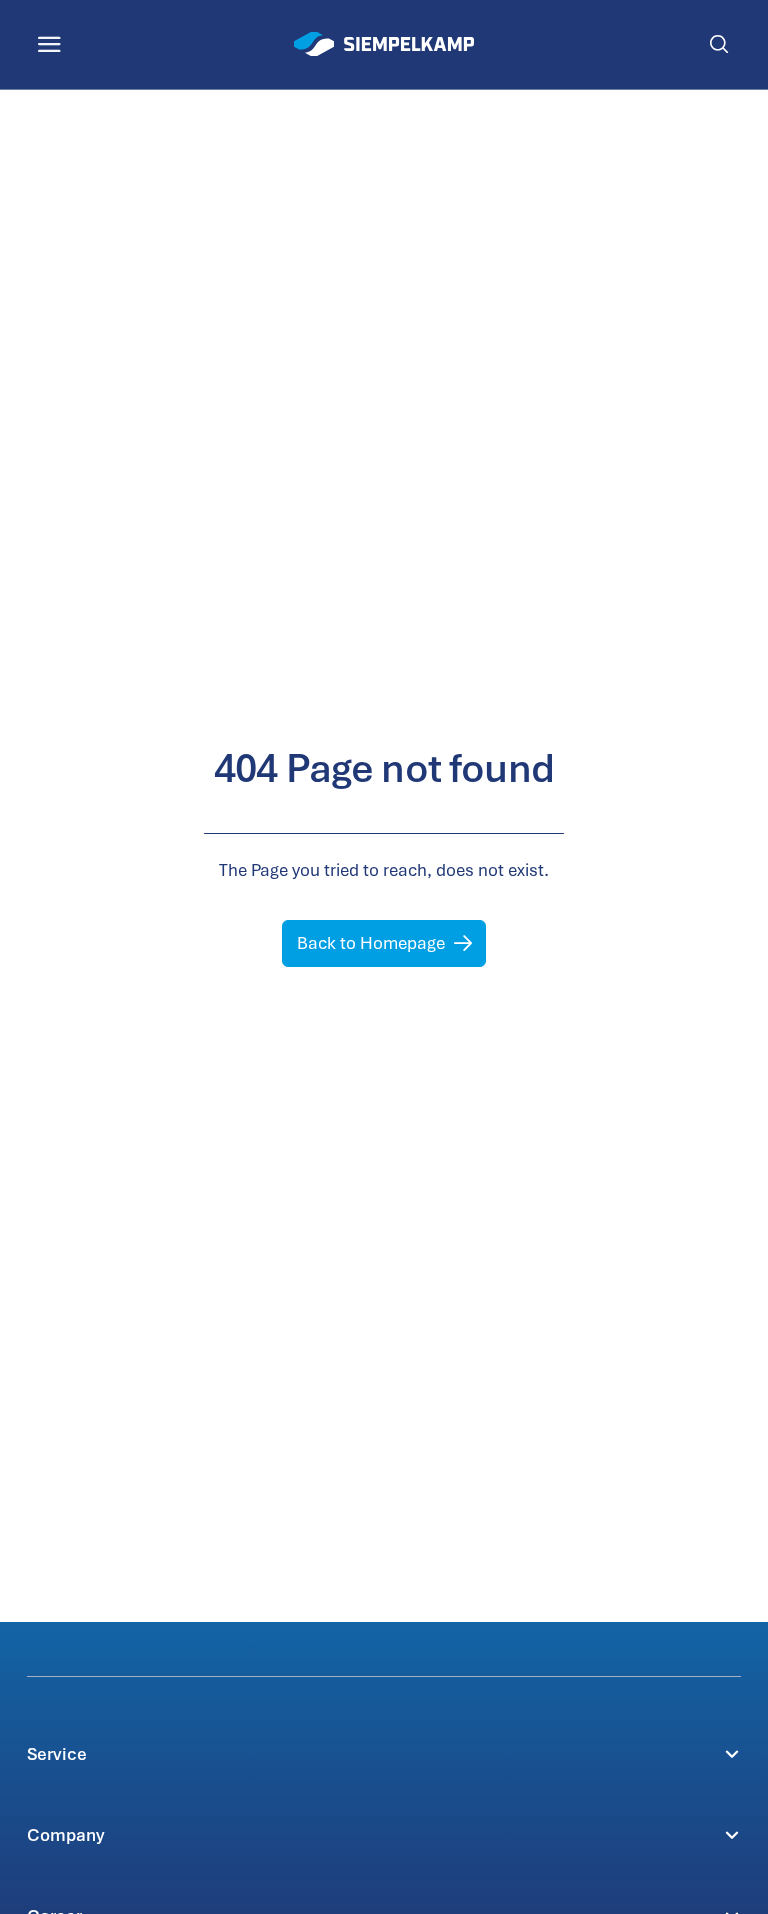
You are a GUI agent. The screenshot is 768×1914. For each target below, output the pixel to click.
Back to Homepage (371, 943)
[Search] (718, 44)
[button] (384, 1753)
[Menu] (49, 44)
